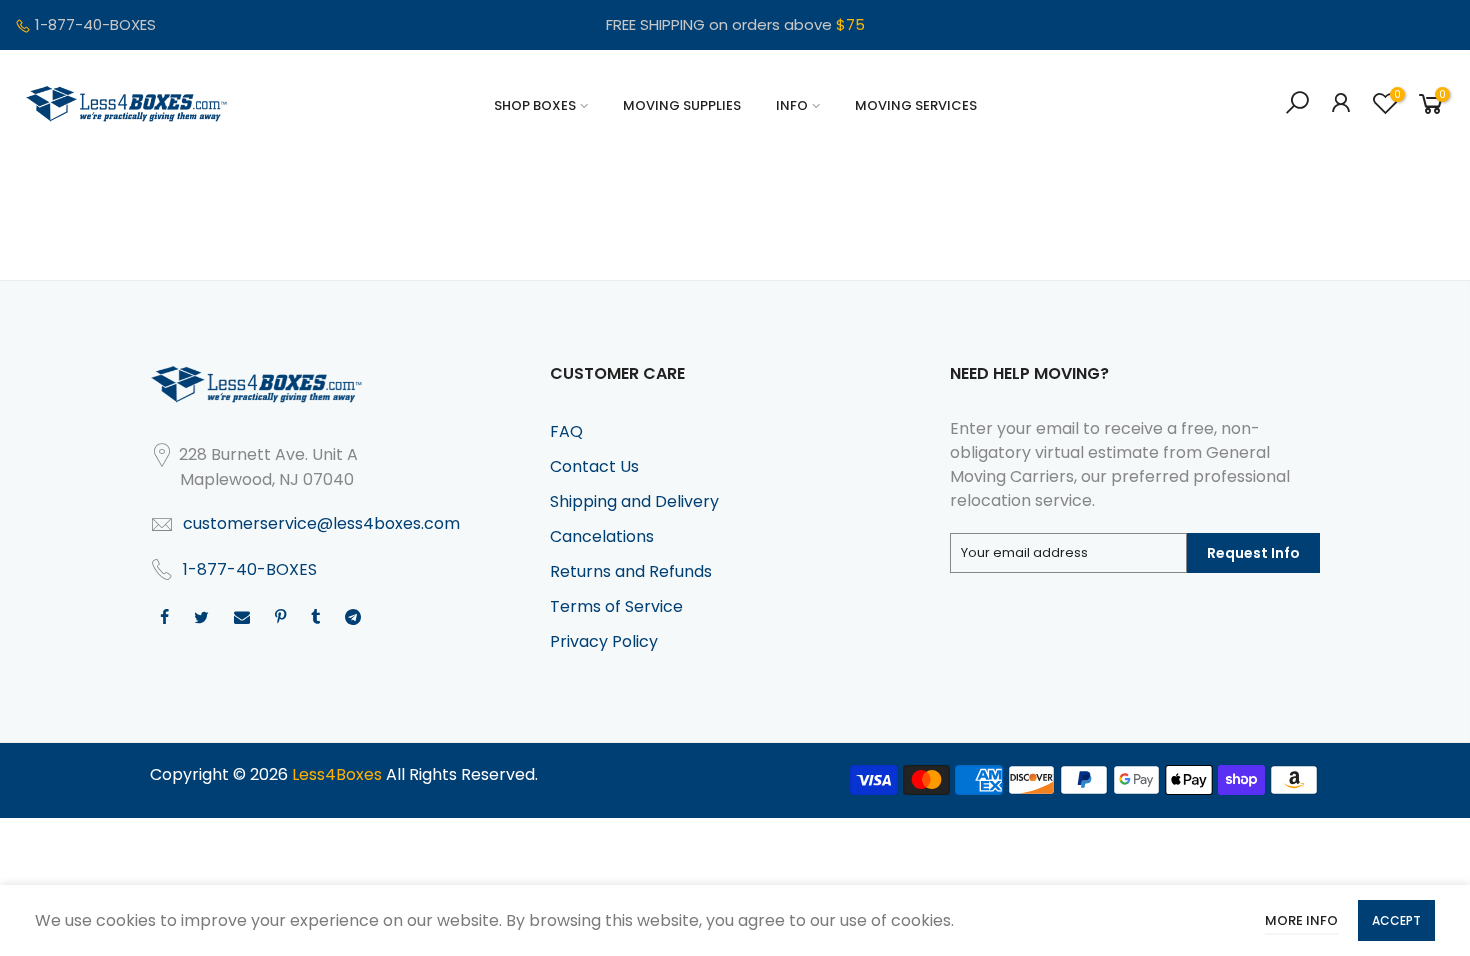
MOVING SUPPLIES (682, 105)
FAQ (566, 431)
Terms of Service (616, 606)
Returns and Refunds (631, 571)
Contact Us (594, 466)
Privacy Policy (604, 641)
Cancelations (602, 536)
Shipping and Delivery (634, 501)
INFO (792, 105)
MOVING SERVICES (916, 105)
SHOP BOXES (535, 105)
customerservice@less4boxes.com (321, 523)
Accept (1396, 920)
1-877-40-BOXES (95, 24)
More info (1301, 920)
